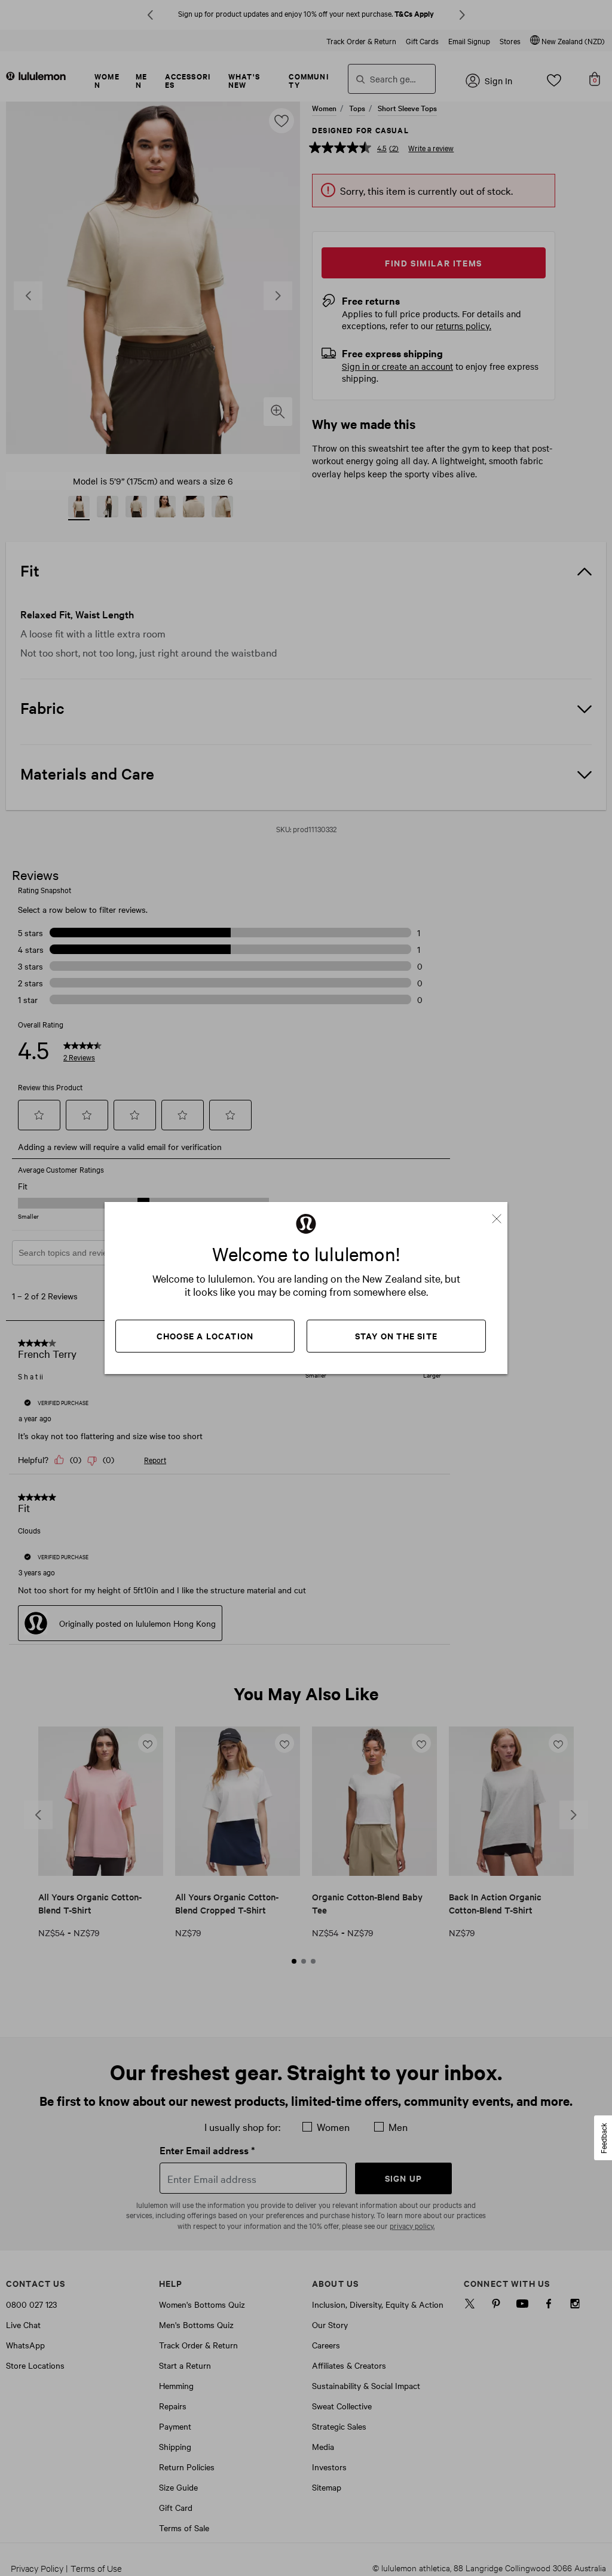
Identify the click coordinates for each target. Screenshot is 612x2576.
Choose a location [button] (205, 1335)
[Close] (501, 1214)
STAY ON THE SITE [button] (396, 1335)
